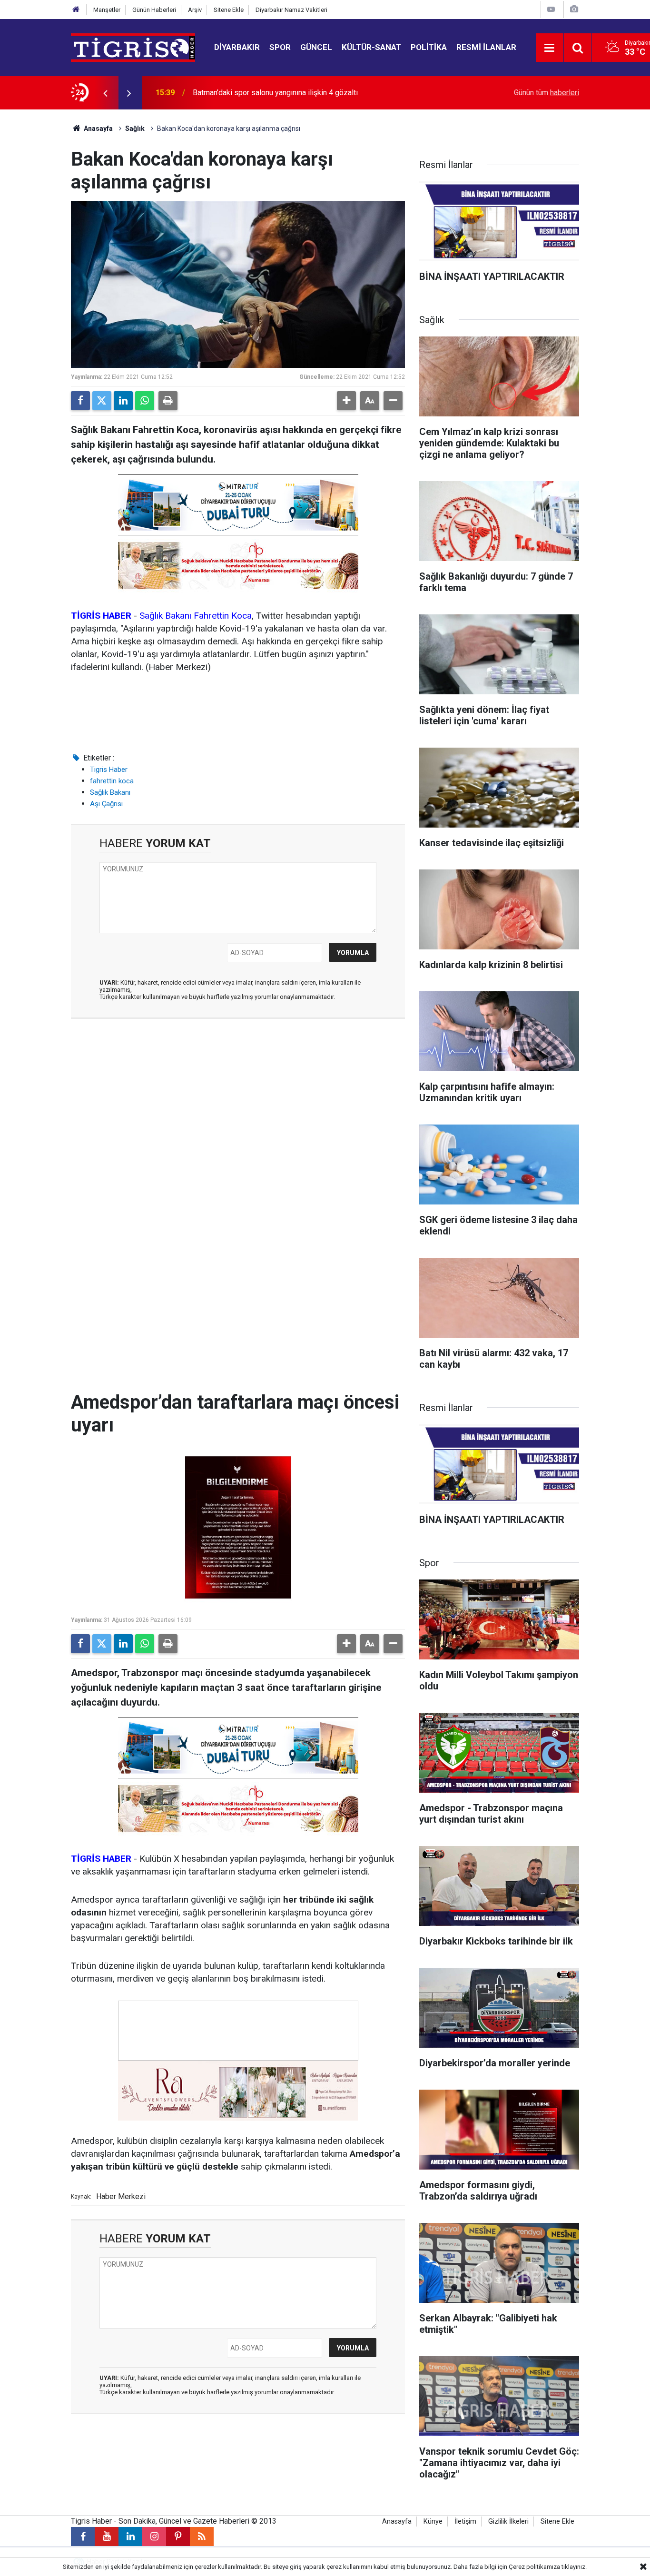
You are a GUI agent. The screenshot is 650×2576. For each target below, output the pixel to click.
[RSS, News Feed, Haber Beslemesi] (202, 2537)
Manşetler (107, 10)
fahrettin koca (112, 781)
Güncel (316, 47)
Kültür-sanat (371, 47)
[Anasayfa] (76, 10)
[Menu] (550, 48)
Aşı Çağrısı (106, 804)
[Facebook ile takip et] (83, 2537)
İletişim (465, 2522)
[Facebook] (80, 401)
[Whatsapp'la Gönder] (145, 401)
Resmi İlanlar (486, 47)
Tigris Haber (109, 770)
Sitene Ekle (229, 10)
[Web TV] (551, 9)
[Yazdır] (168, 401)
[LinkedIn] (123, 401)
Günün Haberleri (154, 10)
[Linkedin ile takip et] (130, 2537)
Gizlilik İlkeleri (508, 2522)
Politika (429, 47)
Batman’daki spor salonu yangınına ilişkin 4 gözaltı (275, 93)
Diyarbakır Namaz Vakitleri (291, 10)
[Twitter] (102, 401)
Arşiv (195, 10)
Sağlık (135, 128)
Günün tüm (547, 93)
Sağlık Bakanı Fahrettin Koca (196, 616)
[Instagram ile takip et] (154, 2537)
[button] (346, 401)
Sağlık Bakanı (110, 792)
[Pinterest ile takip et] (178, 2537)
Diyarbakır (237, 47)
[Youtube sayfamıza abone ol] (107, 2537)
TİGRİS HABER (101, 616)
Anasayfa (98, 128)
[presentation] (105, 93)
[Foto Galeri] (574, 9)
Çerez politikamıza (534, 2567)
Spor (280, 47)
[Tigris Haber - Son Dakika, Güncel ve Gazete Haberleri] (133, 47)
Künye (433, 2522)
